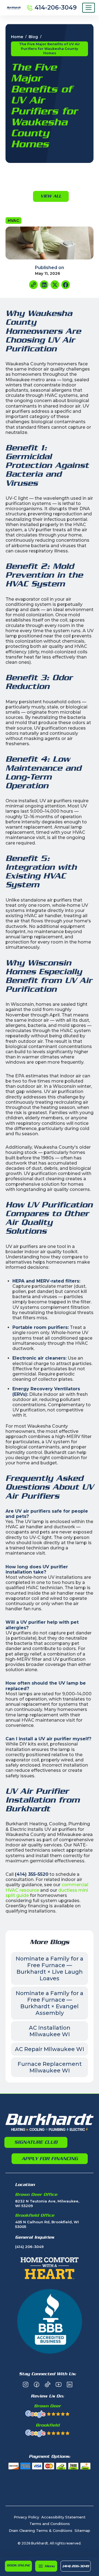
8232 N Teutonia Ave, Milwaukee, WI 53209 (47, 2203)
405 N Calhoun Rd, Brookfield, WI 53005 (47, 2224)
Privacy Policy (26, 2517)
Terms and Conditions (50, 2524)
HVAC (13, 221)
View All (51, 196)
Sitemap (82, 2530)
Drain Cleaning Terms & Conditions (41, 2530)
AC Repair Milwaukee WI (50, 2049)
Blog (33, 37)
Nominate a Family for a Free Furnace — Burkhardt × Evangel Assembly (50, 2003)
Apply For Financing (50, 2159)
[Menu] (89, 8)
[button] (46, 2566)
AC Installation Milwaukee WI (50, 2031)
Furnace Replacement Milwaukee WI (50, 2067)
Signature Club (36, 2142)
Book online (18, 2565)
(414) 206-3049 (76, 2566)
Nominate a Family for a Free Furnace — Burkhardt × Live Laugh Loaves (50, 1968)
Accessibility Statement (63, 2517)
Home (17, 37)
